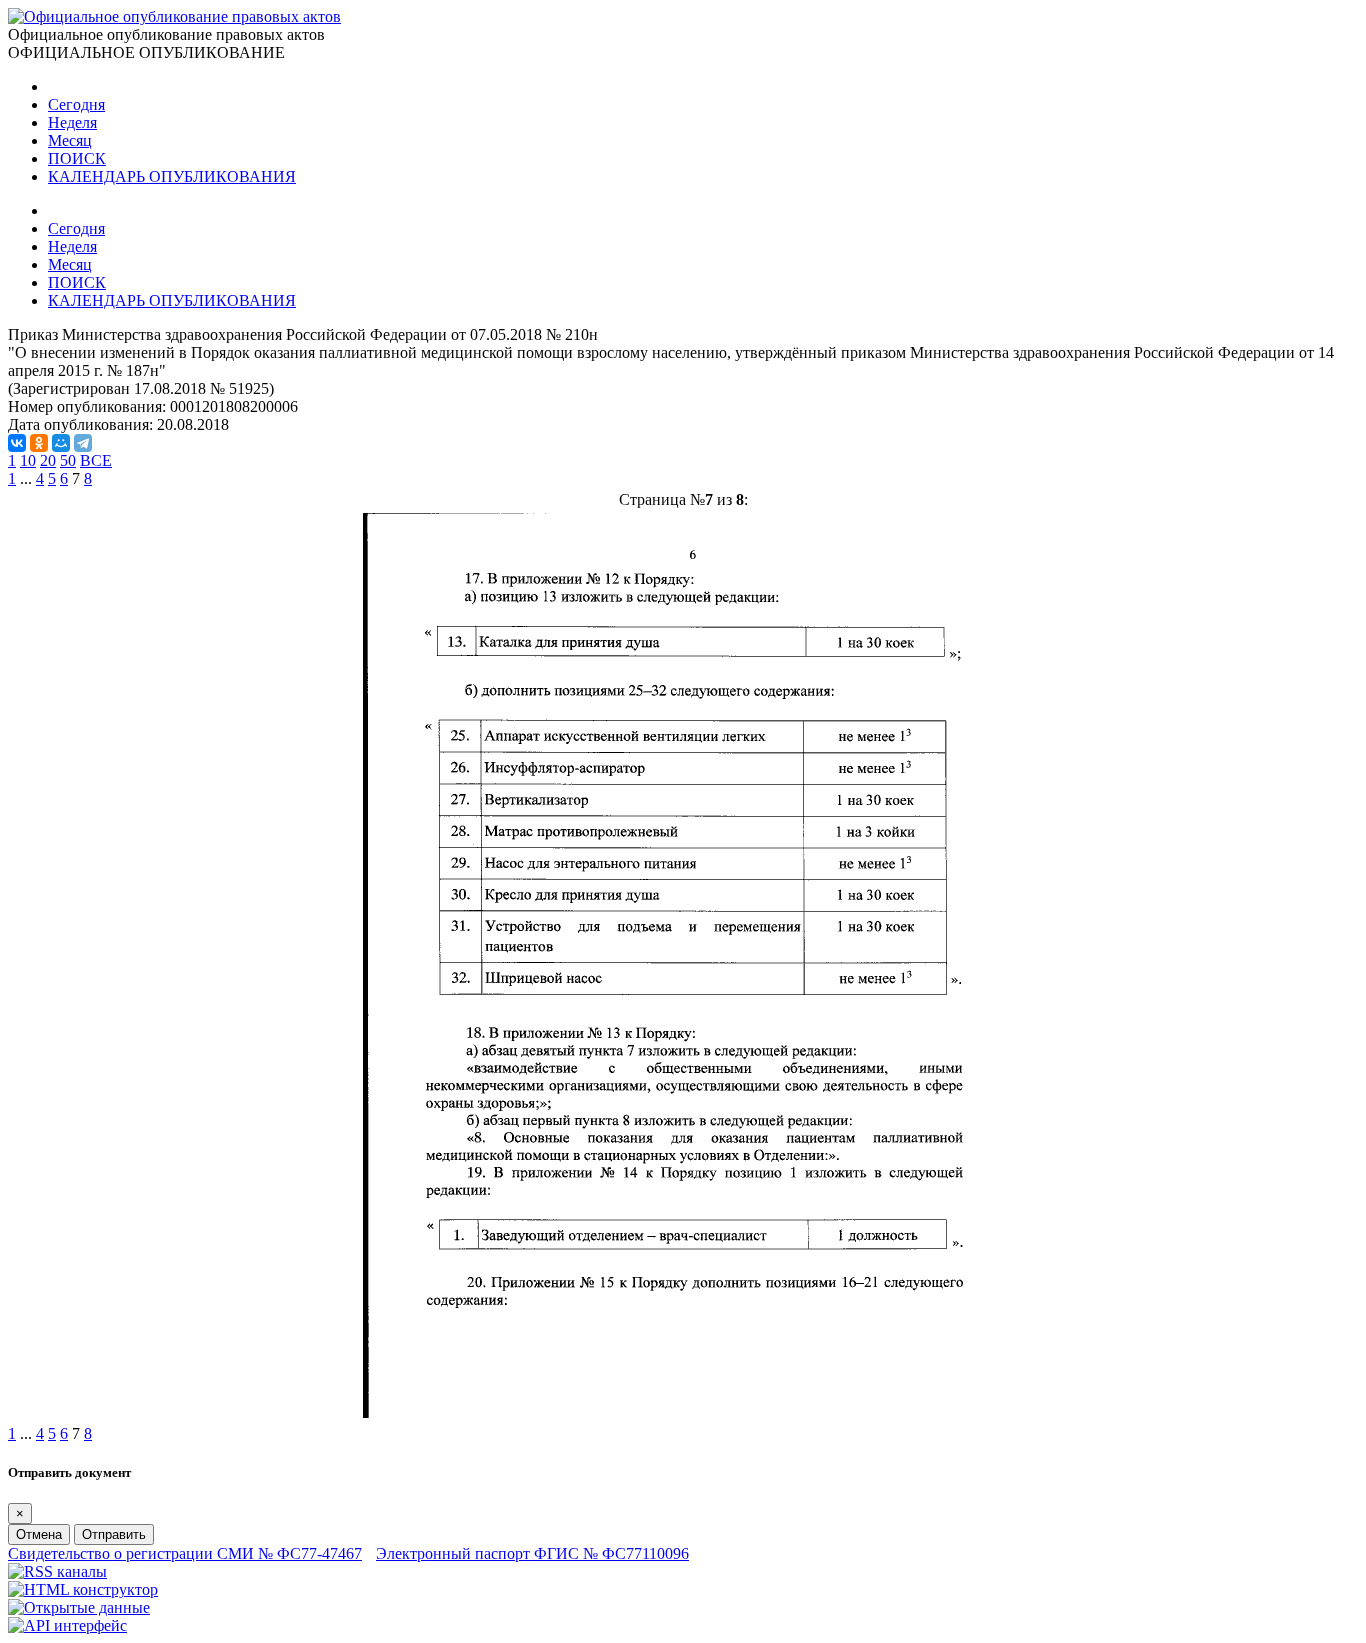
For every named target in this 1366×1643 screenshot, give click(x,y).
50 (68, 460)
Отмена (39, 1534)
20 (48, 460)
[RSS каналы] (57, 1571)
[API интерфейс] (67, 1625)
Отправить (114, 1534)
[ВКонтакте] (17, 443)
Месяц (70, 140)
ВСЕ (96, 460)
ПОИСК (77, 158)
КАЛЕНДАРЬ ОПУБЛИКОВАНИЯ (172, 176)
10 (28, 460)
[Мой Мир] (61, 443)
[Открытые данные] (79, 1607)
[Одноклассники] (39, 443)
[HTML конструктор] (83, 1589)
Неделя (72, 122)
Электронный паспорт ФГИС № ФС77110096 (532, 1553)
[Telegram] (83, 443)
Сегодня (76, 104)
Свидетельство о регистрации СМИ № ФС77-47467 (185, 1553)
